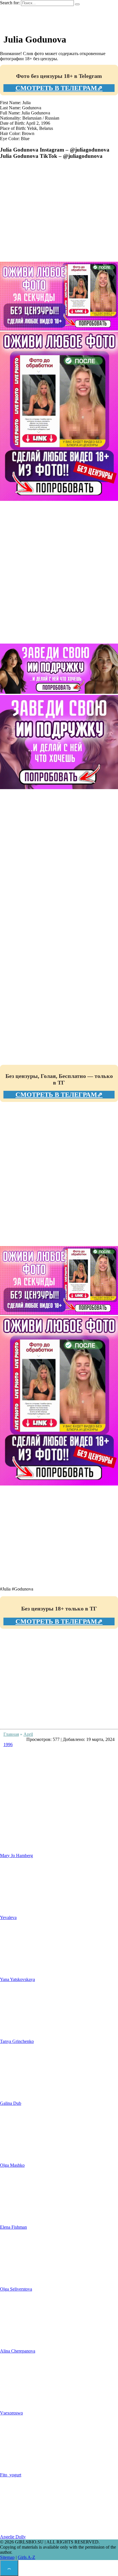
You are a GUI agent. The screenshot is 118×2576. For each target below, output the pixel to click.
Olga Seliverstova (16, 2289)
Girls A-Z (26, 2557)
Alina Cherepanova (18, 2351)
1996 (8, 1744)
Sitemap (7, 2557)
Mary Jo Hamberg (16, 1856)
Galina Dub (11, 2103)
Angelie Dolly (13, 2537)
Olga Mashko (12, 2165)
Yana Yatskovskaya (17, 1979)
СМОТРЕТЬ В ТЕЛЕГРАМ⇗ (59, 88)
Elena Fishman (13, 2227)
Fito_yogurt (11, 2475)
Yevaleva (8, 1917)
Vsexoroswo (11, 2413)
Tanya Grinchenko (17, 2041)
